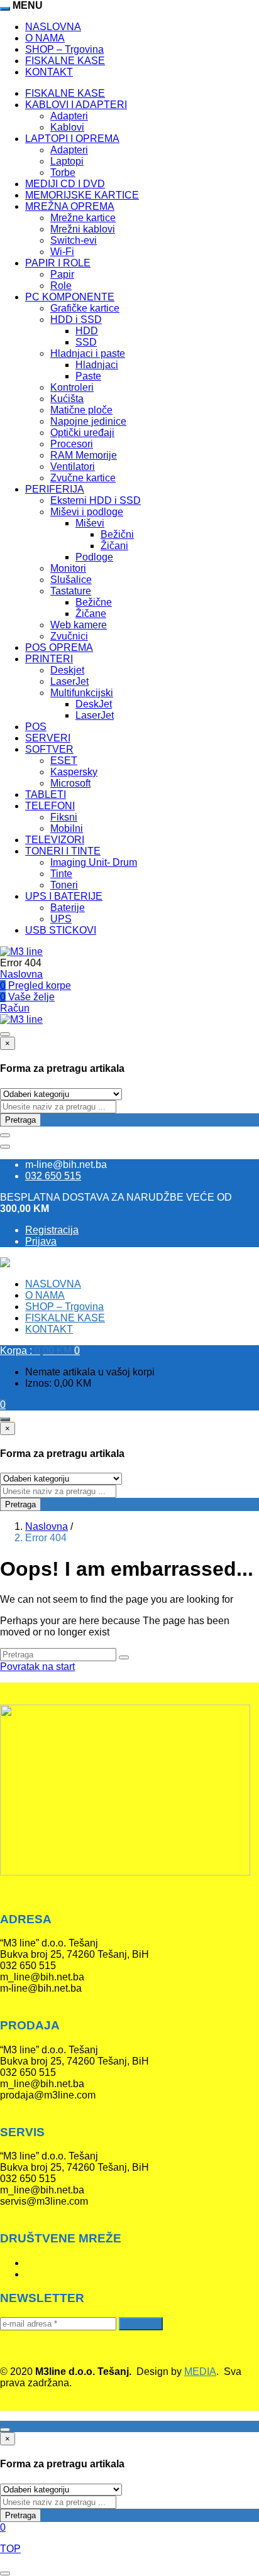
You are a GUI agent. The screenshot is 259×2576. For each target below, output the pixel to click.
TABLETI (46, 794)
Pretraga (20, 1120)
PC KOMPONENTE (70, 297)
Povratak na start (37, 1667)
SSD (86, 342)
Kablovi (67, 127)
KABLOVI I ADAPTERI (76, 105)
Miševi (90, 523)
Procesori (72, 444)
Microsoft (70, 783)
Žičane (91, 614)
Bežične (94, 602)
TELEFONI (50, 806)
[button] (40, 1351)
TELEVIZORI (55, 840)
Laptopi (67, 161)
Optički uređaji (82, 433)
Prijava (41, 1241)
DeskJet (94, 704)
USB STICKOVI (61, 930)
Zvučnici (69, 636)
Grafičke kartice (85, 308)
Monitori (68, 568)
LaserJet (69, 681)
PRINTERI (49, 659)
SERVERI (48, 738)
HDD (87, 331)
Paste (88, 376)
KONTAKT (49, 72)
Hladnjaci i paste (88, 353)
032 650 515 (53, 1176)
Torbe (63, 172)
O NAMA (45, 38)
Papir (62, 274)
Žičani (114, 546)
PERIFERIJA (55, 489)
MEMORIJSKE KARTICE (82, 195)
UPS (61, 919)
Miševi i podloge (87, 512)
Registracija (52, 1230)
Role (61, 286)
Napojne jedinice (88, 421)
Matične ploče (81, 410)
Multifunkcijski (82, 693)
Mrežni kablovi (83, 229)
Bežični (117, 534)
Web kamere (79, 625)
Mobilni (67, 828)
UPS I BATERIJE (64, 896)
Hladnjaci (97, 365)
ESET (64, 761)
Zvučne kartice (83, 478)
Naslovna (21, 974)
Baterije (68, 908)
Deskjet (67, 670)
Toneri (64, 885)
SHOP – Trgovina (64, 49)
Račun (15, 1008)
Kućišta (67, 399)
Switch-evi (74, 240)
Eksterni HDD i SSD (96, 500)
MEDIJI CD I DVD (65, 184)
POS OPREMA (59, 647)
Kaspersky (74, 772)
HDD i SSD (76, 319)
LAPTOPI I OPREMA (72, 139)
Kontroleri (72, 387)
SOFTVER (49, 749)
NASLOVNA (53, 27)
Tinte (61, 874)
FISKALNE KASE (65, 61)
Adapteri (69, 116)
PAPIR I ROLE (58, 263)
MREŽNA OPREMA (70, 206)
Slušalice (71, 580)
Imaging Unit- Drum (94, 862)
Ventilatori (73, 467)
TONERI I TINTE (63, 851)
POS (36, 727)
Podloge (94, 557)
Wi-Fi (62, 252)
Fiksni (64, 817)
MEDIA (200, 2371)
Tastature (71, 591)
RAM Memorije (84, 455)
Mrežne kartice (83, 218)
